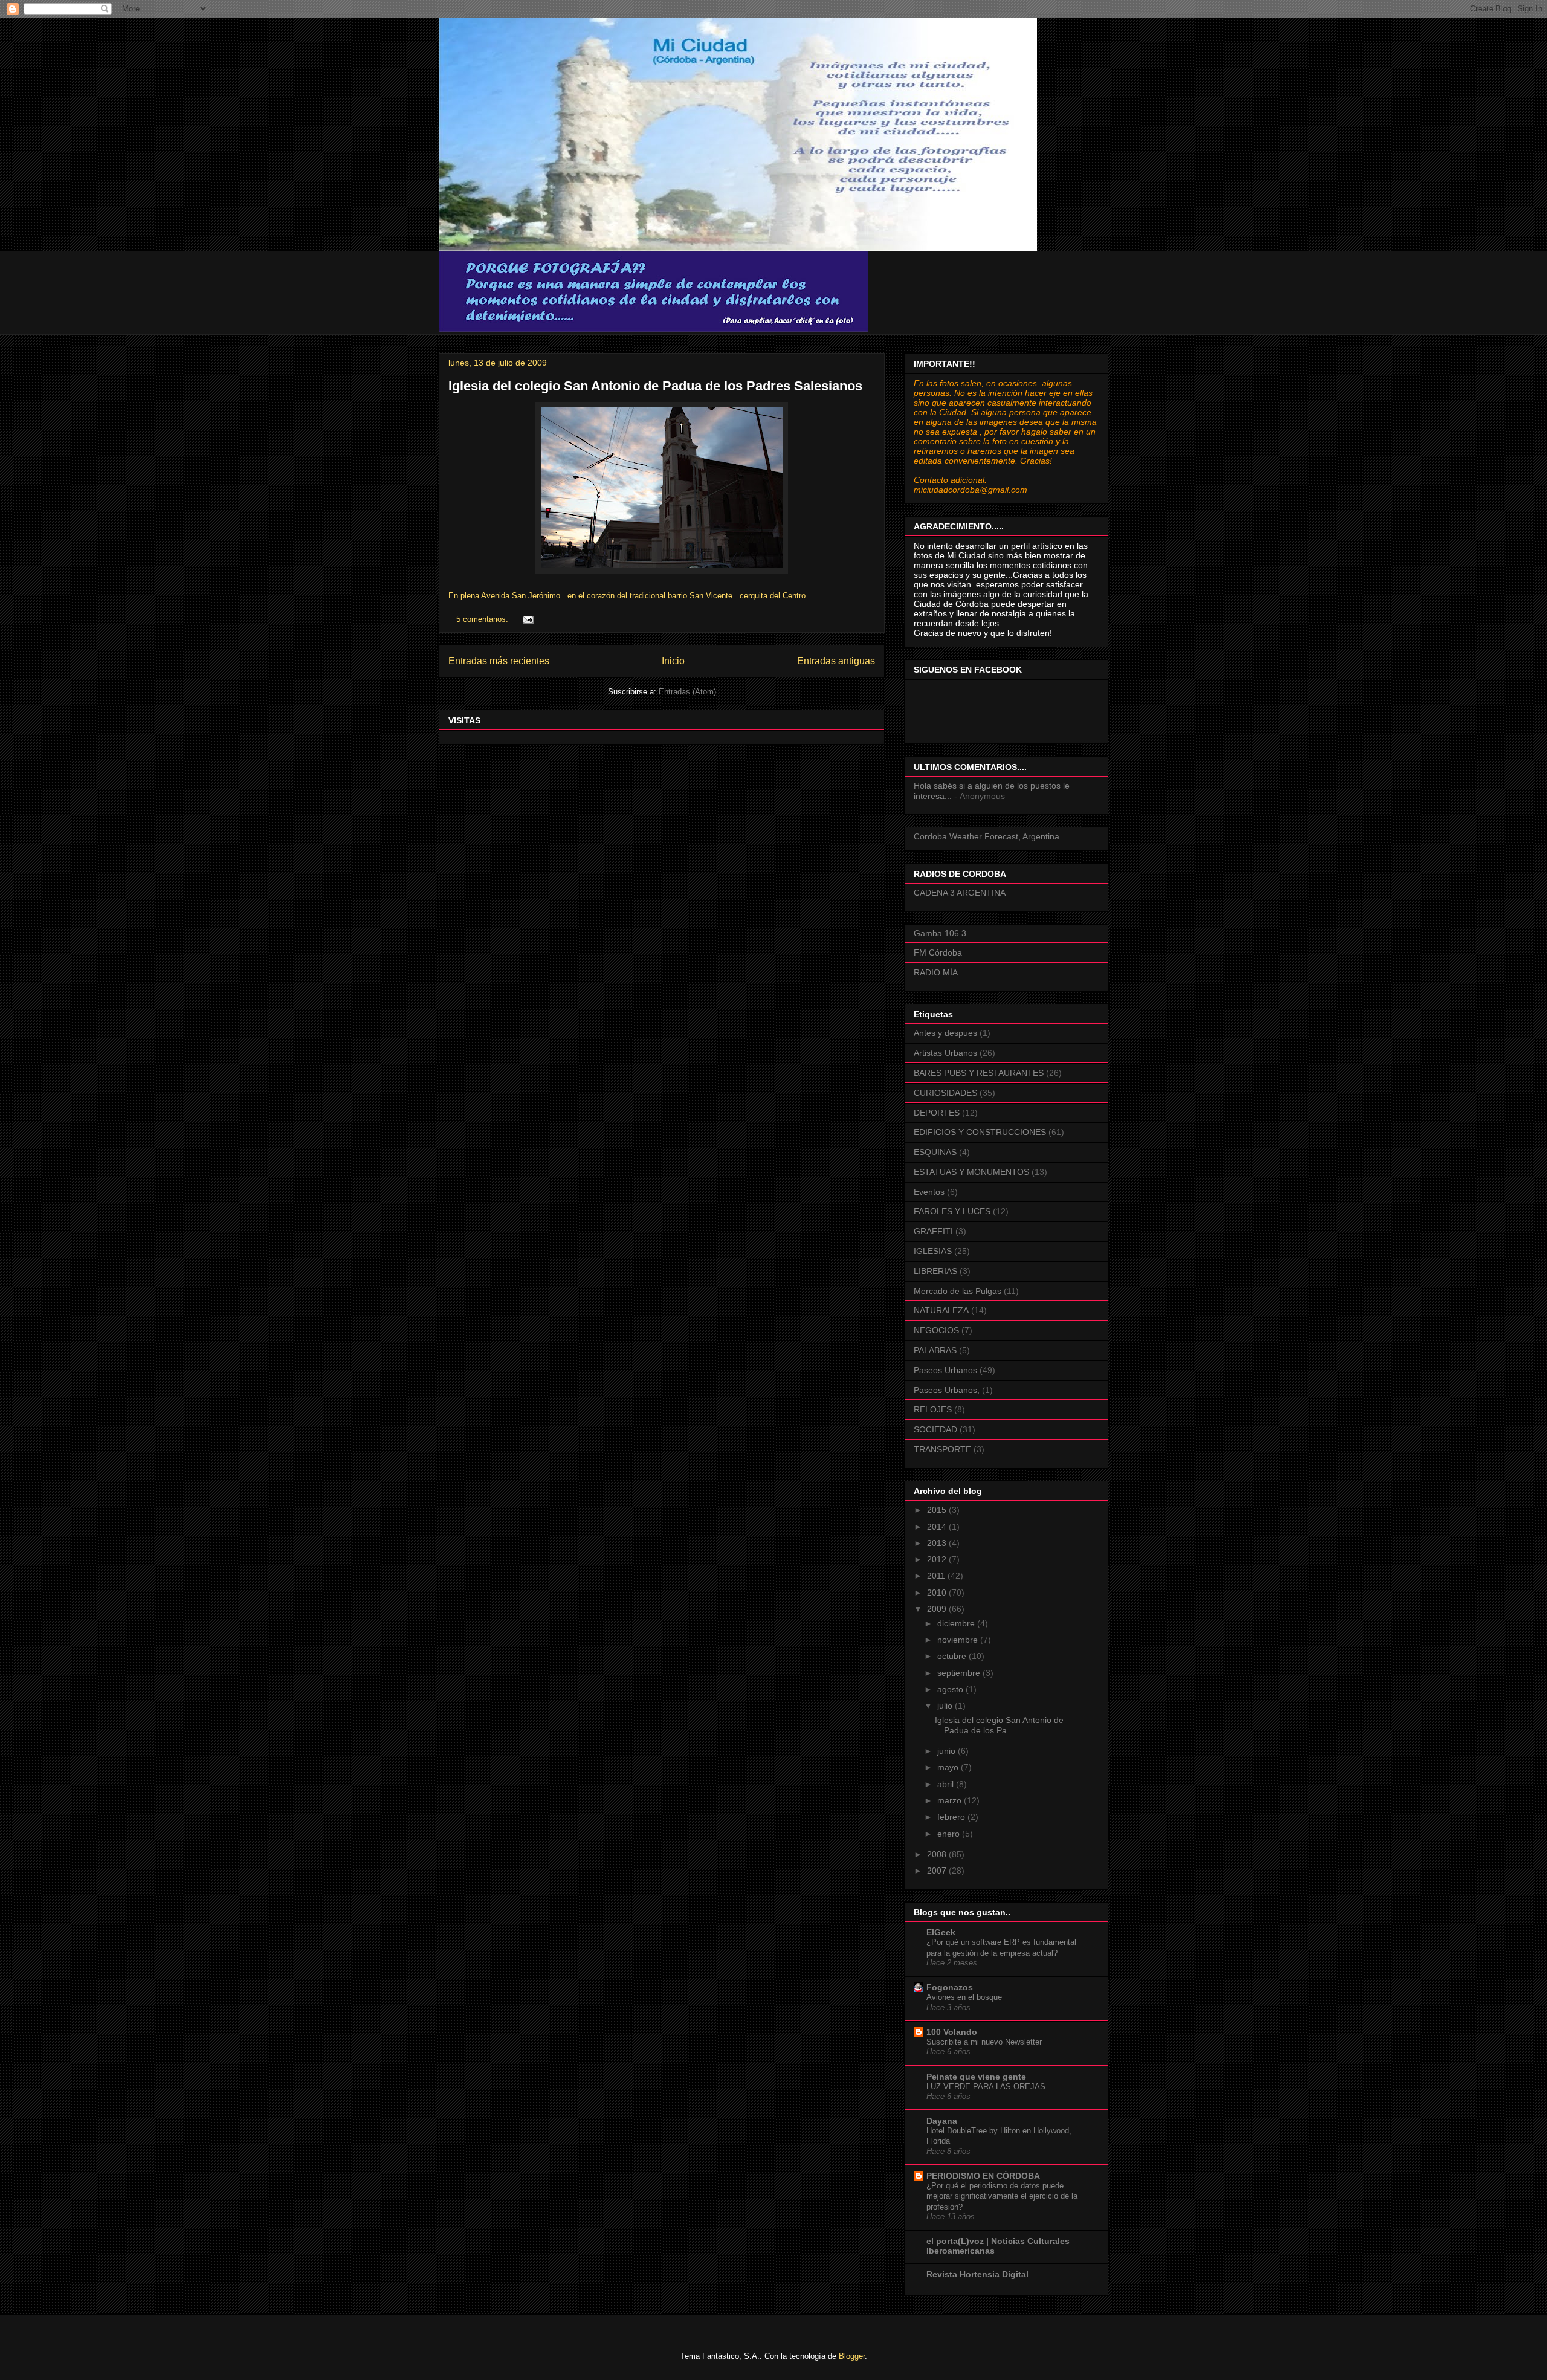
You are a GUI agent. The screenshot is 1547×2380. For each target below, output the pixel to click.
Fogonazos (950, 1987)
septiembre (960, 1673)
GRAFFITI (933, 1231)
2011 (937, 1576)
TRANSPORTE (942, 1449)
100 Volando (952, 2032)
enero (950, 1834)
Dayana (942, 2121)
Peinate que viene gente (976, 2077)
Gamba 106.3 (940, 933)
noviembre (959, 1640)
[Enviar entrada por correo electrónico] (527, 619)
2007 (938, 1871)
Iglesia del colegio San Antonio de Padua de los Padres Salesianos (655, 386)
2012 (938, 1559)
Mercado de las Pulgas (958, 1291)
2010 (938, 1593)
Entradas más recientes (499, 661)
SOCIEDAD (935, 1429)
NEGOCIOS (936, 1330)
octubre (953, 1656)
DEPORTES (937, 1113)
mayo (949, 1767)
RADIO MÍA (936, 972)
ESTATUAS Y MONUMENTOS (971, 1172)
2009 (938, 1609)
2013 (938, 1543)
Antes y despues (945, 1033)
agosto (951, 1689)
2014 (938, 1527)
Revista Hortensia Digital (977, 2274)
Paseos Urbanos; (947, 1390)
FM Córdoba (938, 952)
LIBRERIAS (935, 1271)
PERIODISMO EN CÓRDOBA (983, 2176)
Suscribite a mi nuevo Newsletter (984, 2042)
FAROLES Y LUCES (952, 1211)
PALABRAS (935, 1350)
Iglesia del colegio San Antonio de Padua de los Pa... (999, 1725)
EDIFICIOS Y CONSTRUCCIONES (980, 1132)
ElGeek (941, 1932)
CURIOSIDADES (945, 1093)
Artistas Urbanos (945, 1053)
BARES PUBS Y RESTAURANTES (979, 1073)
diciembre (957, 1623)
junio (948, 1751)
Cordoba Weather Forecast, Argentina (987, 836)
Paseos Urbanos (945, 1370)
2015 (938, 1510)
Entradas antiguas (836, 661)
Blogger (852, 2356)
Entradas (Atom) (687, 692)
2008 (938, 1854)
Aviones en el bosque (964, 1997)
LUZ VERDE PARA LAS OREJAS (986, 2087)
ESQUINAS (935, 1152)
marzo (951, 1800)
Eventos (929, 1192)
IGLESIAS (933, 1251)
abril (947, 1784)
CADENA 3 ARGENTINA (960, 893)
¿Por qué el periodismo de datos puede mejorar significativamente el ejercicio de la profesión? (1002, 2196)
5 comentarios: (483, 619)
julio (946, 1706)
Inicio (673, 661)
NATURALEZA (941, 1310)
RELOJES (933, 1409)
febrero (952, 1817)
